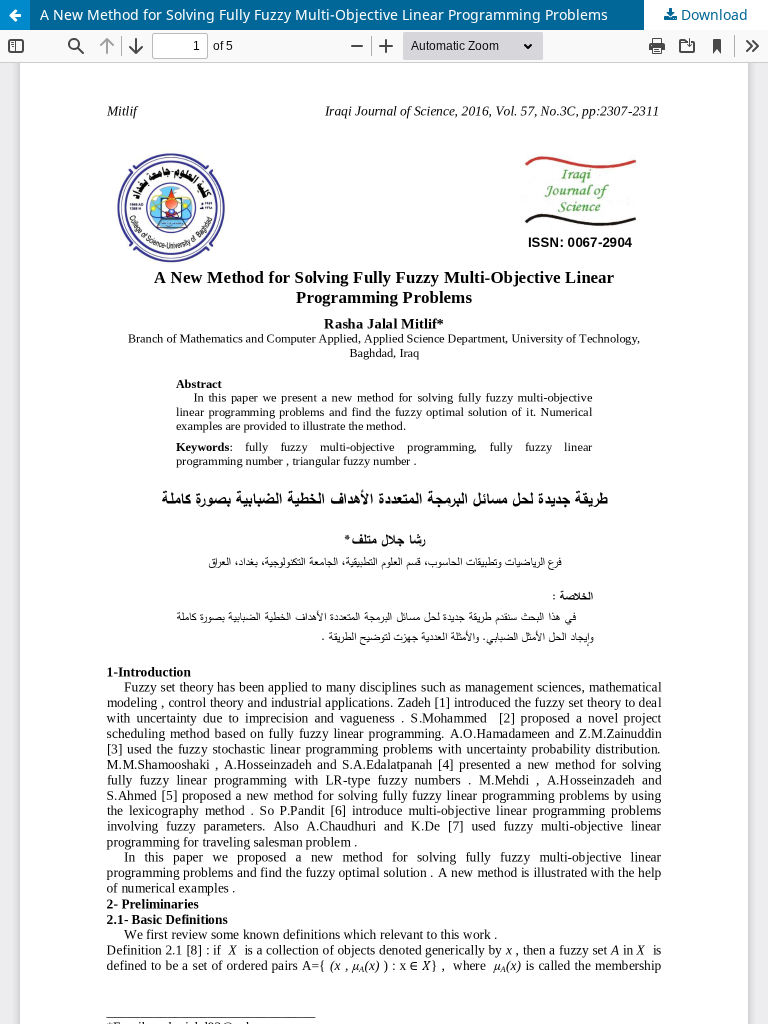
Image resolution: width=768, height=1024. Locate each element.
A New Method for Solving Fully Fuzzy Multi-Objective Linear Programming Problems (324, 14)
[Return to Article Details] (15, 15)
